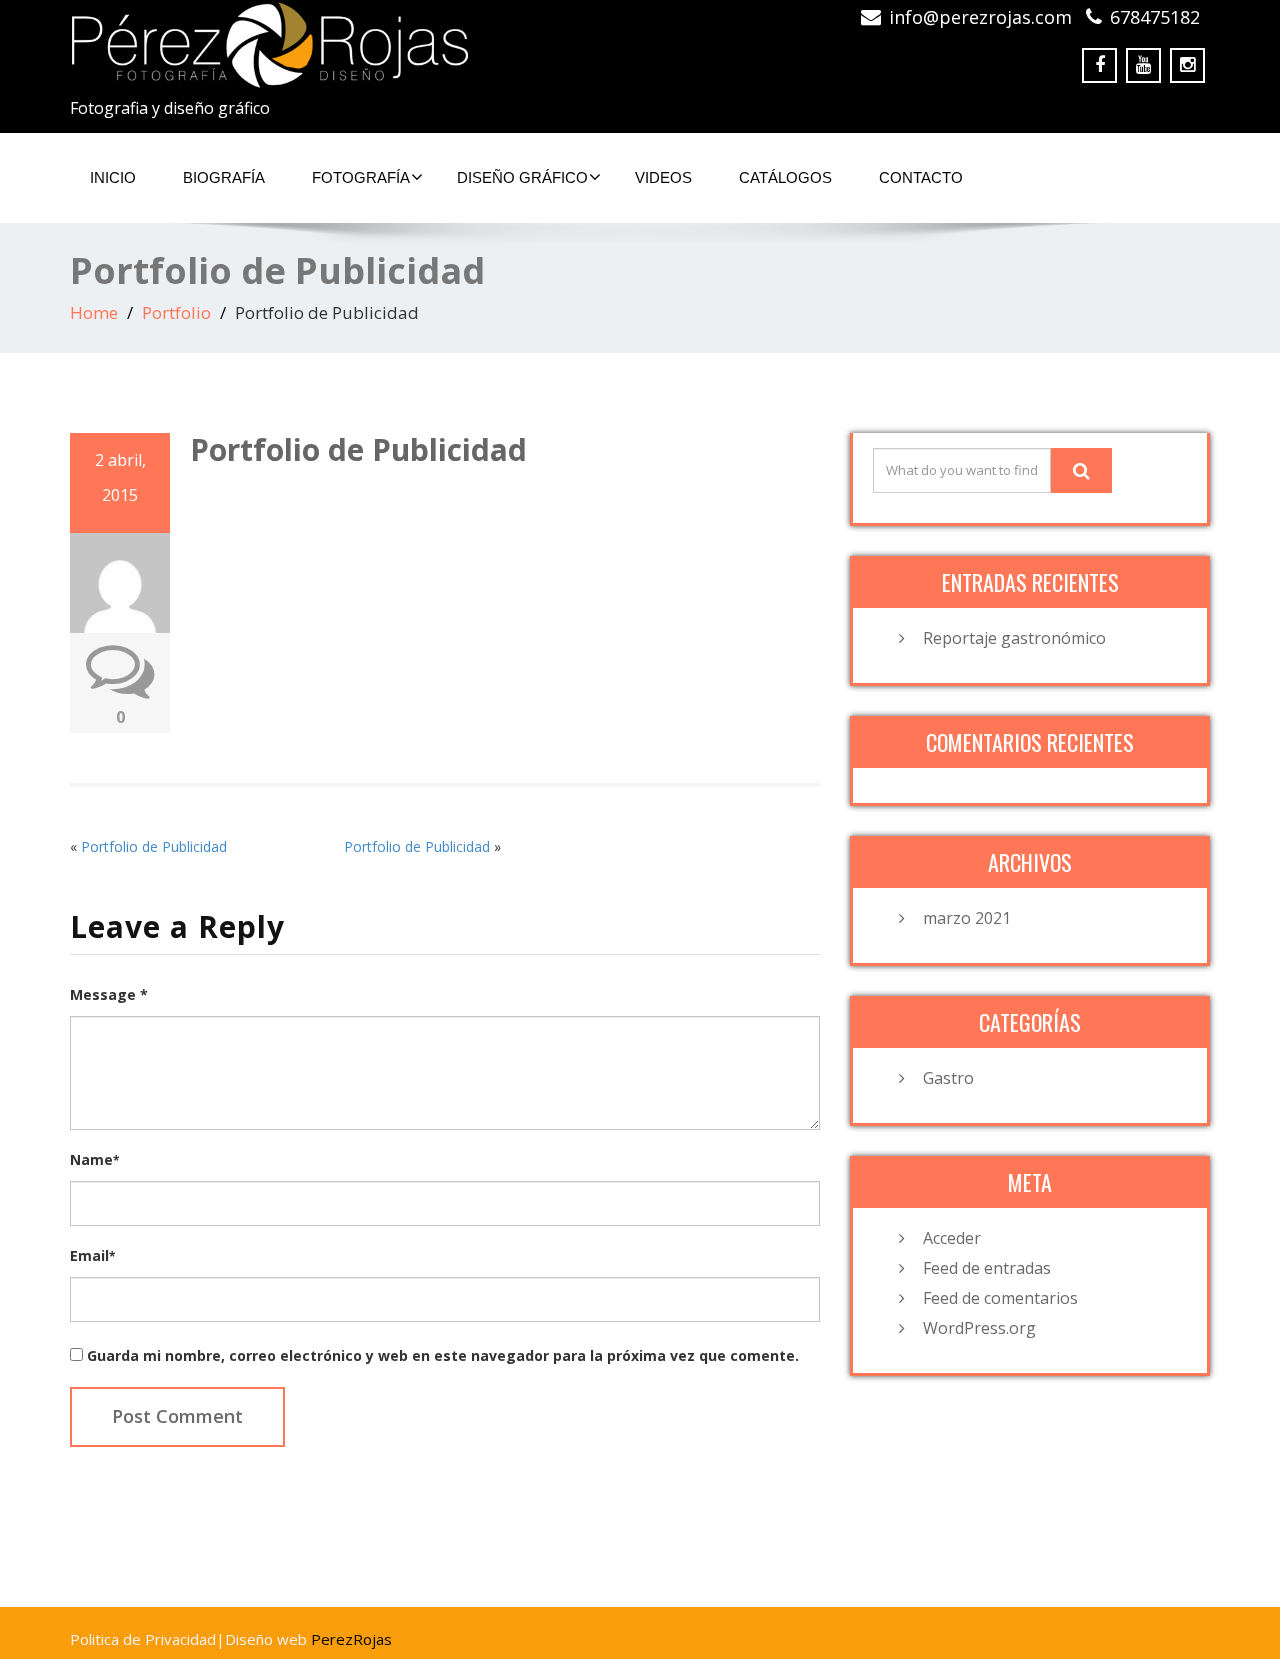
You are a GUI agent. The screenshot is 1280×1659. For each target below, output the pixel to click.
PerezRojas (351, 1639)
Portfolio (176, 312)
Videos (663, 177)
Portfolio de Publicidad (154, 846)
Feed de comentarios (1000, 1298)
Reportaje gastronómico (1014, 638)
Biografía (224, 177)
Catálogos (785, 177)
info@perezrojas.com (980, 17)
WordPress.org (979, 1328)
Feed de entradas (987, 1268)
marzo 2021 (967, 918)
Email (92, 1255)
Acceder (952, 1238)
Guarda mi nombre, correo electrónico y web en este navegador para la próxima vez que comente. (443, 1355)
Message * (109, 994)
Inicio (113, 177)
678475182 (1155, 17)
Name (94, 1159)
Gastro (948, 1078)
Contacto (921, 177)
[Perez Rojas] (347, 45)
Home (94, 312)
